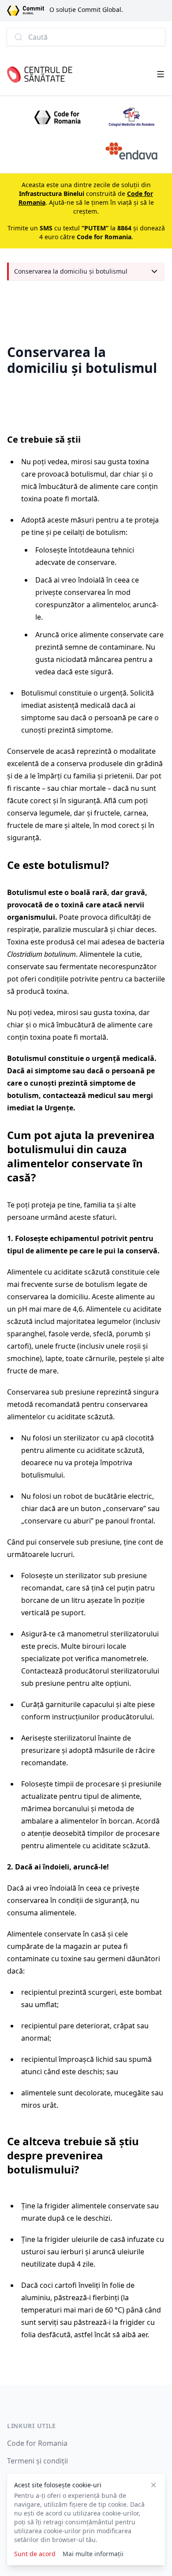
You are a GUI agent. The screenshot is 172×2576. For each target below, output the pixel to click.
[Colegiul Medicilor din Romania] (131, 117)
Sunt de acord (35, 2554)
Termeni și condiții (37, 2461)
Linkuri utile (32, 2426)
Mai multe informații (93, 2554)
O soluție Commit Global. (86, 9)
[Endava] (131, 151)
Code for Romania (37, 2443)
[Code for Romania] (57, 117)
